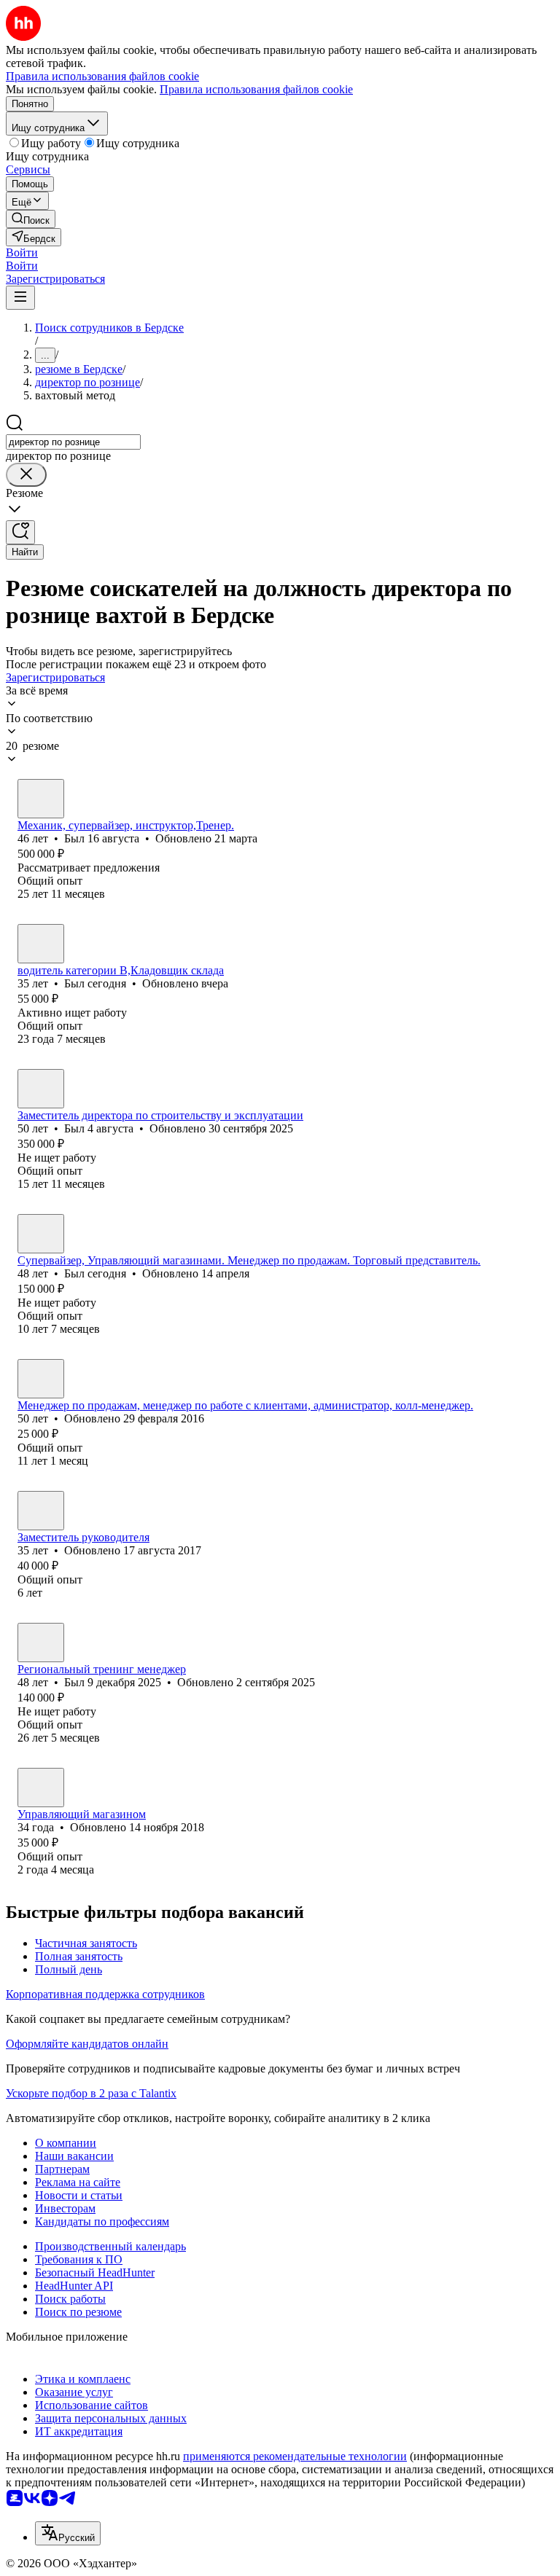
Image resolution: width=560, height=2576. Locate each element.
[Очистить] (26, 475)
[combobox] (73, 442)
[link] (31, 219)
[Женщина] (41, 1379)
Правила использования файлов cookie (256, 89)
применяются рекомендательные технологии (295, 2456)
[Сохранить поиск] (20, 532)
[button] (22, 252)
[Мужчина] (41, 799)
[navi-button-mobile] (20, 298)
